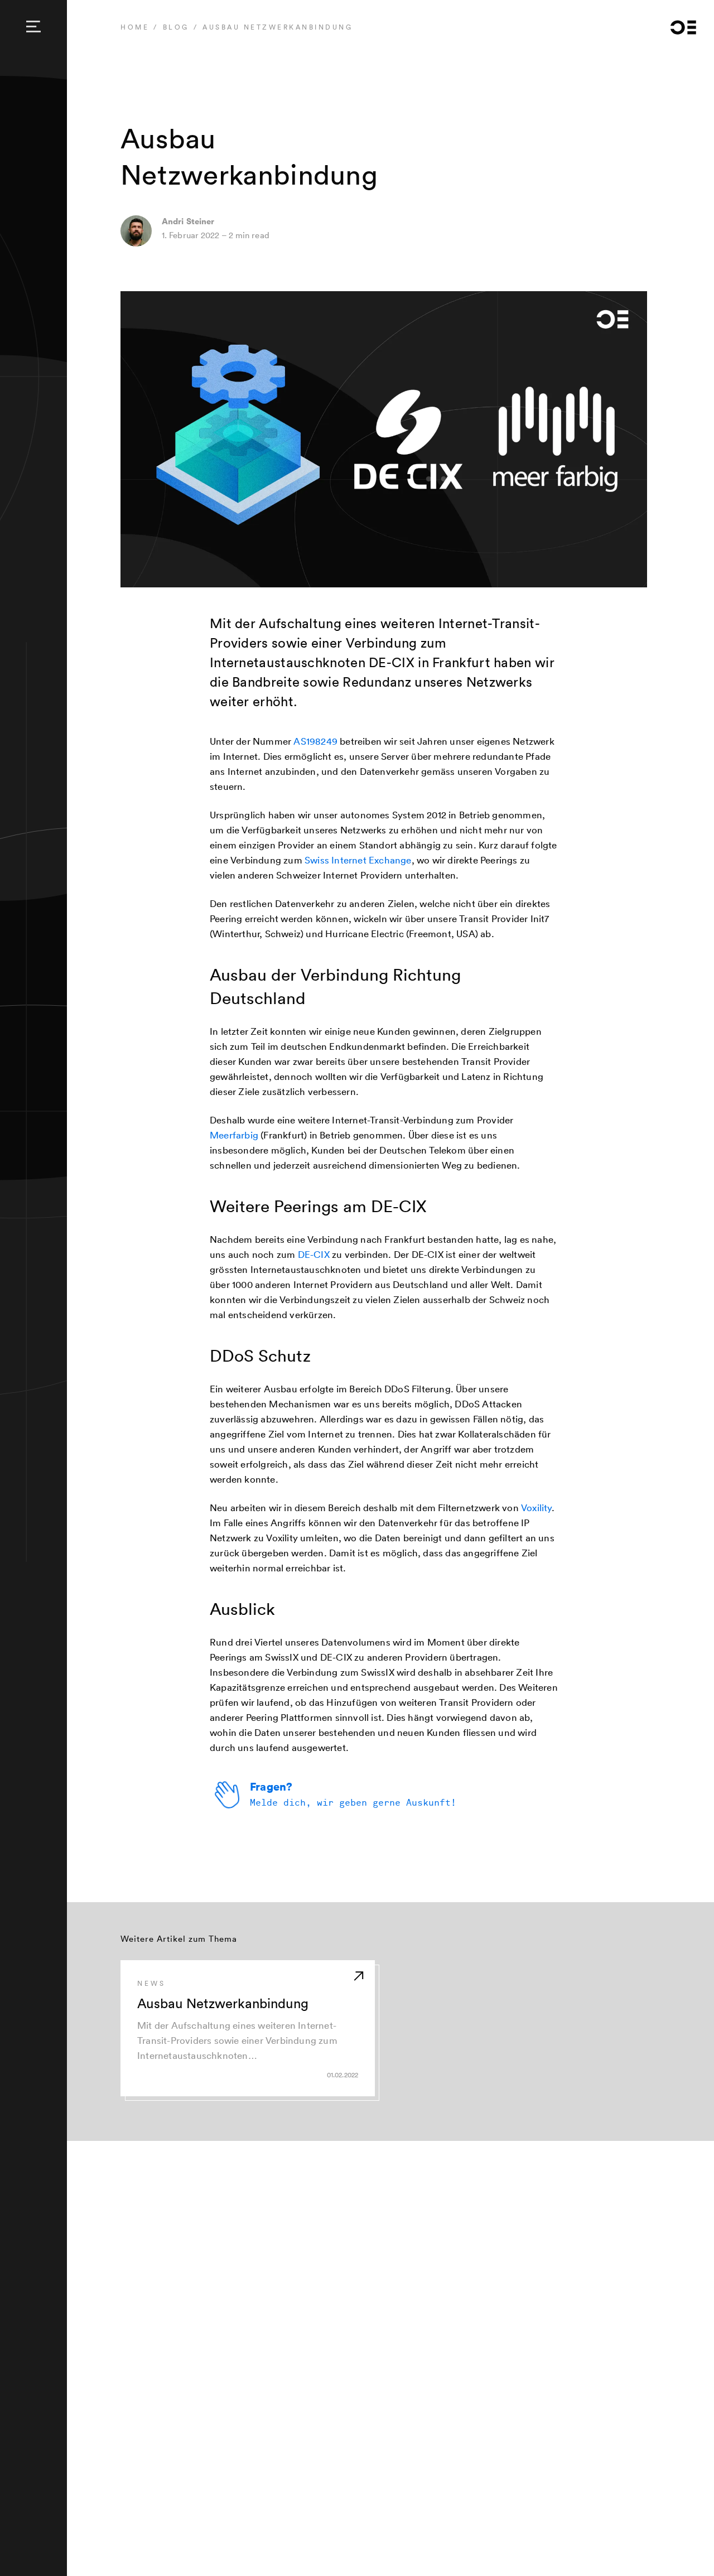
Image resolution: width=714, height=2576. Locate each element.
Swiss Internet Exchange (358, 860)
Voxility (536, 1508)
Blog (176, 27)
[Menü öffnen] (33, 27)
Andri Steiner (188, 221)
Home (135, 27)
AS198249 (315, 741)
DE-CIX (314, 1254)
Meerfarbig (234, 1135)
